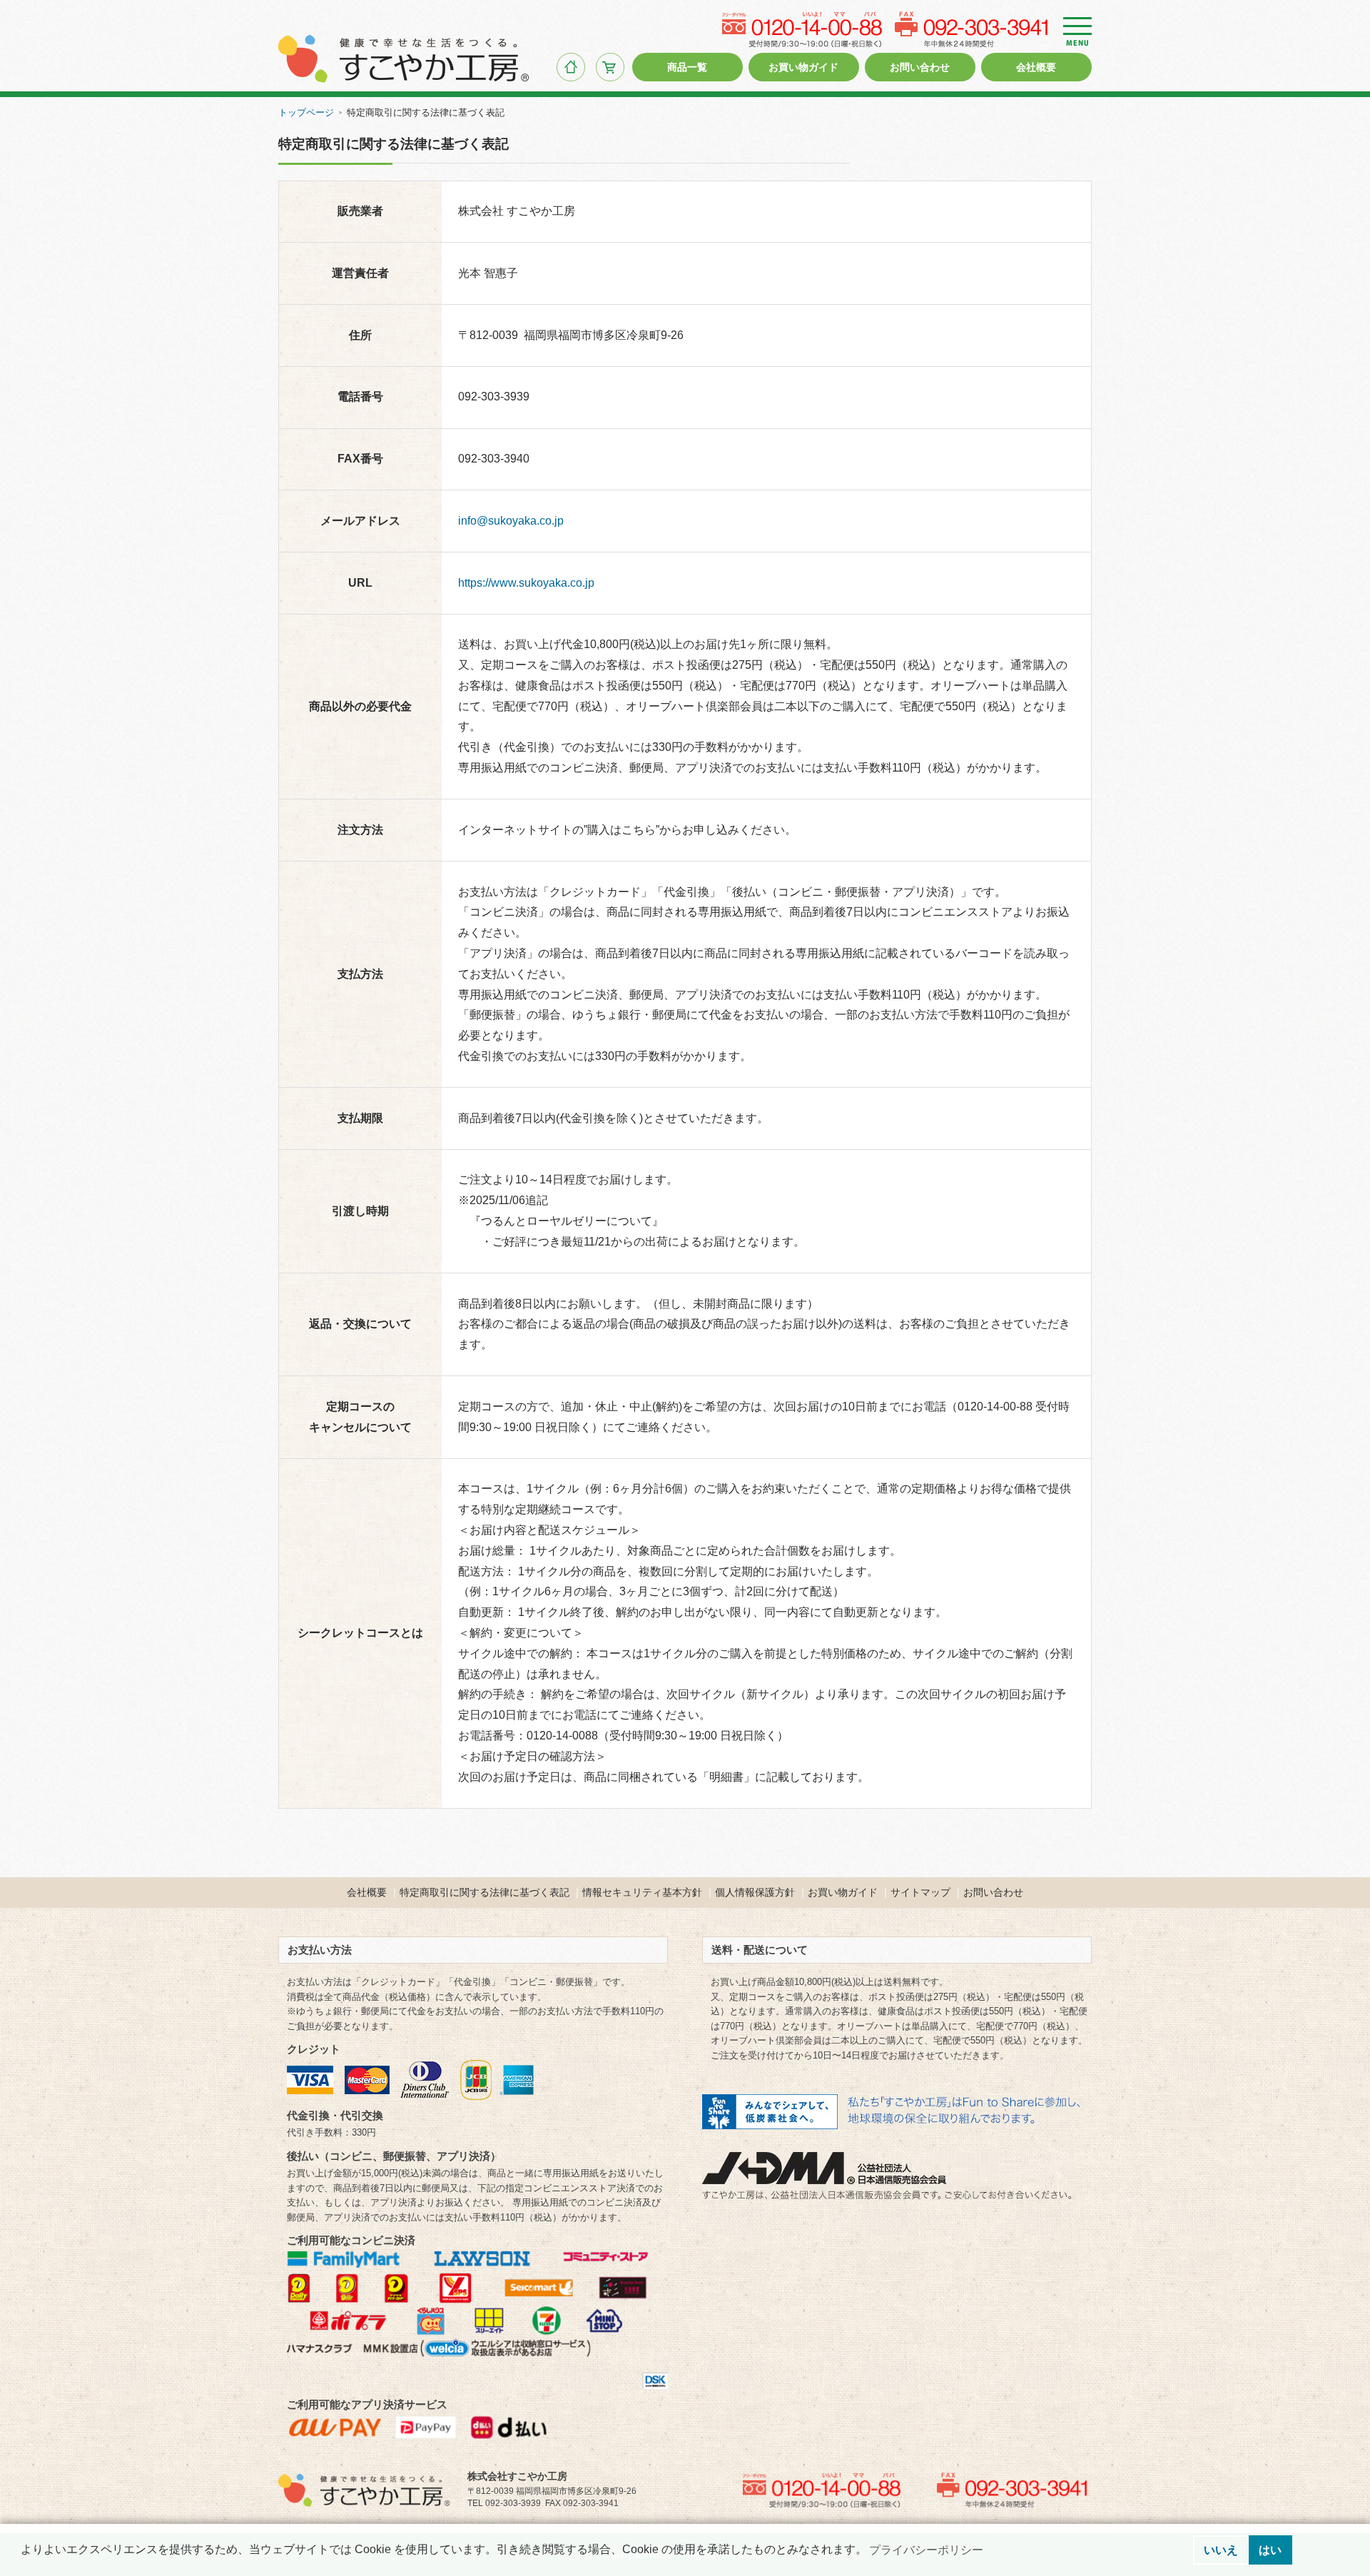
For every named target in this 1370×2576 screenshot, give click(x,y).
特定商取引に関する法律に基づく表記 (484, 1892)
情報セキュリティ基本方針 (642, 1892)
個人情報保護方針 (755, 1892)
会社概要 (367, 1892)
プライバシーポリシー (926, 2550)
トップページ (306, 112)
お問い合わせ (993, 1892)
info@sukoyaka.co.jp (511, 521)
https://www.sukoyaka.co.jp (526, 583)
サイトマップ (920, 1892)
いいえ (1221, 2550)
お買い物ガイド (843, 1892)
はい (1270, 2550)
